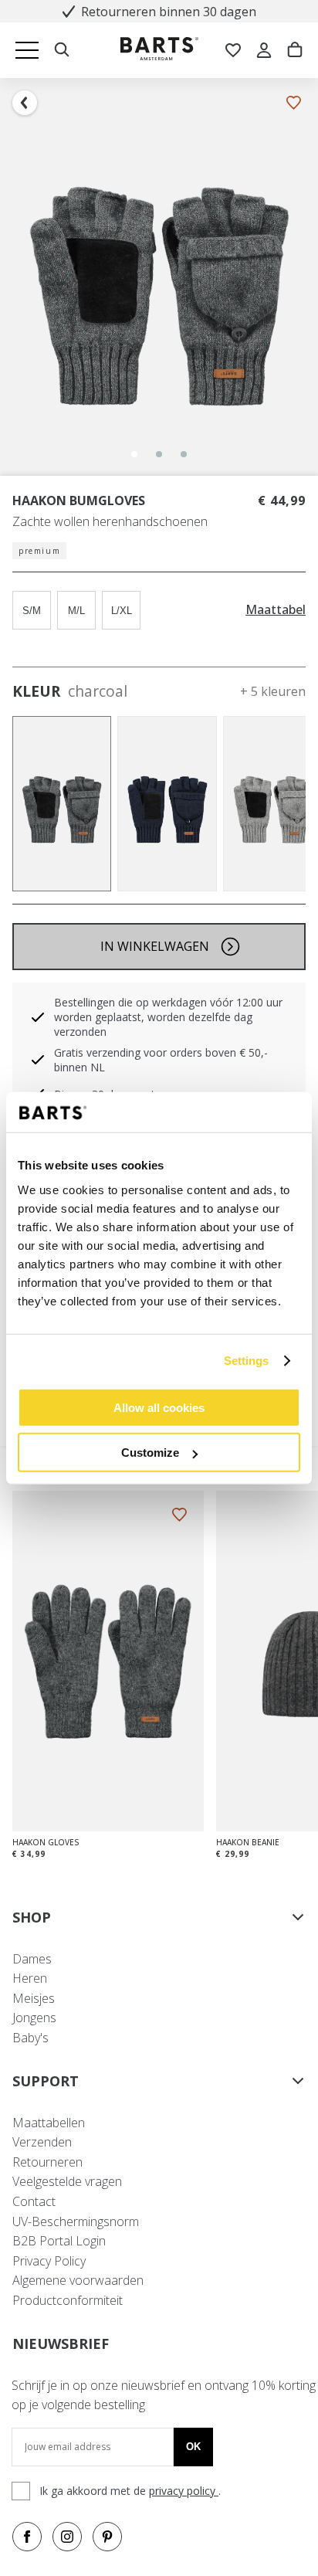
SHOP (32, 1917)
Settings (247, 1361)
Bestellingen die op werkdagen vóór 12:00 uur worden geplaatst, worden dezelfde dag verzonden (168, 1017)
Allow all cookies (159, 1407)
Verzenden (42, 2142)
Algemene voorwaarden (78, 2280)
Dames (32, 1959)
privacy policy (184, 2491)
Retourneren (47, 2162)
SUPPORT (46, 2081)
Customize (150, 1453)
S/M (32, 611)
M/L (76, 611)
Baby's (30, 2038)
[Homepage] (159, 51)
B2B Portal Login (59, 2241)
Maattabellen (49, 2123)
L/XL (122, 611)
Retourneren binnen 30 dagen (169, 12)
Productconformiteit (68, 2300)
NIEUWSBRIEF (61, 2344)
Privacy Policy (49, 2261)
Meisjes (34, 1998)
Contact (34, 2201)
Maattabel (276, 610)
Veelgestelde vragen (67, 2181)
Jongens (34, 2018)
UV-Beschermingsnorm (76, 2221)
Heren (30, 1978)
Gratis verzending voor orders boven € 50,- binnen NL (161, 1060)
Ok (193, 2447)
